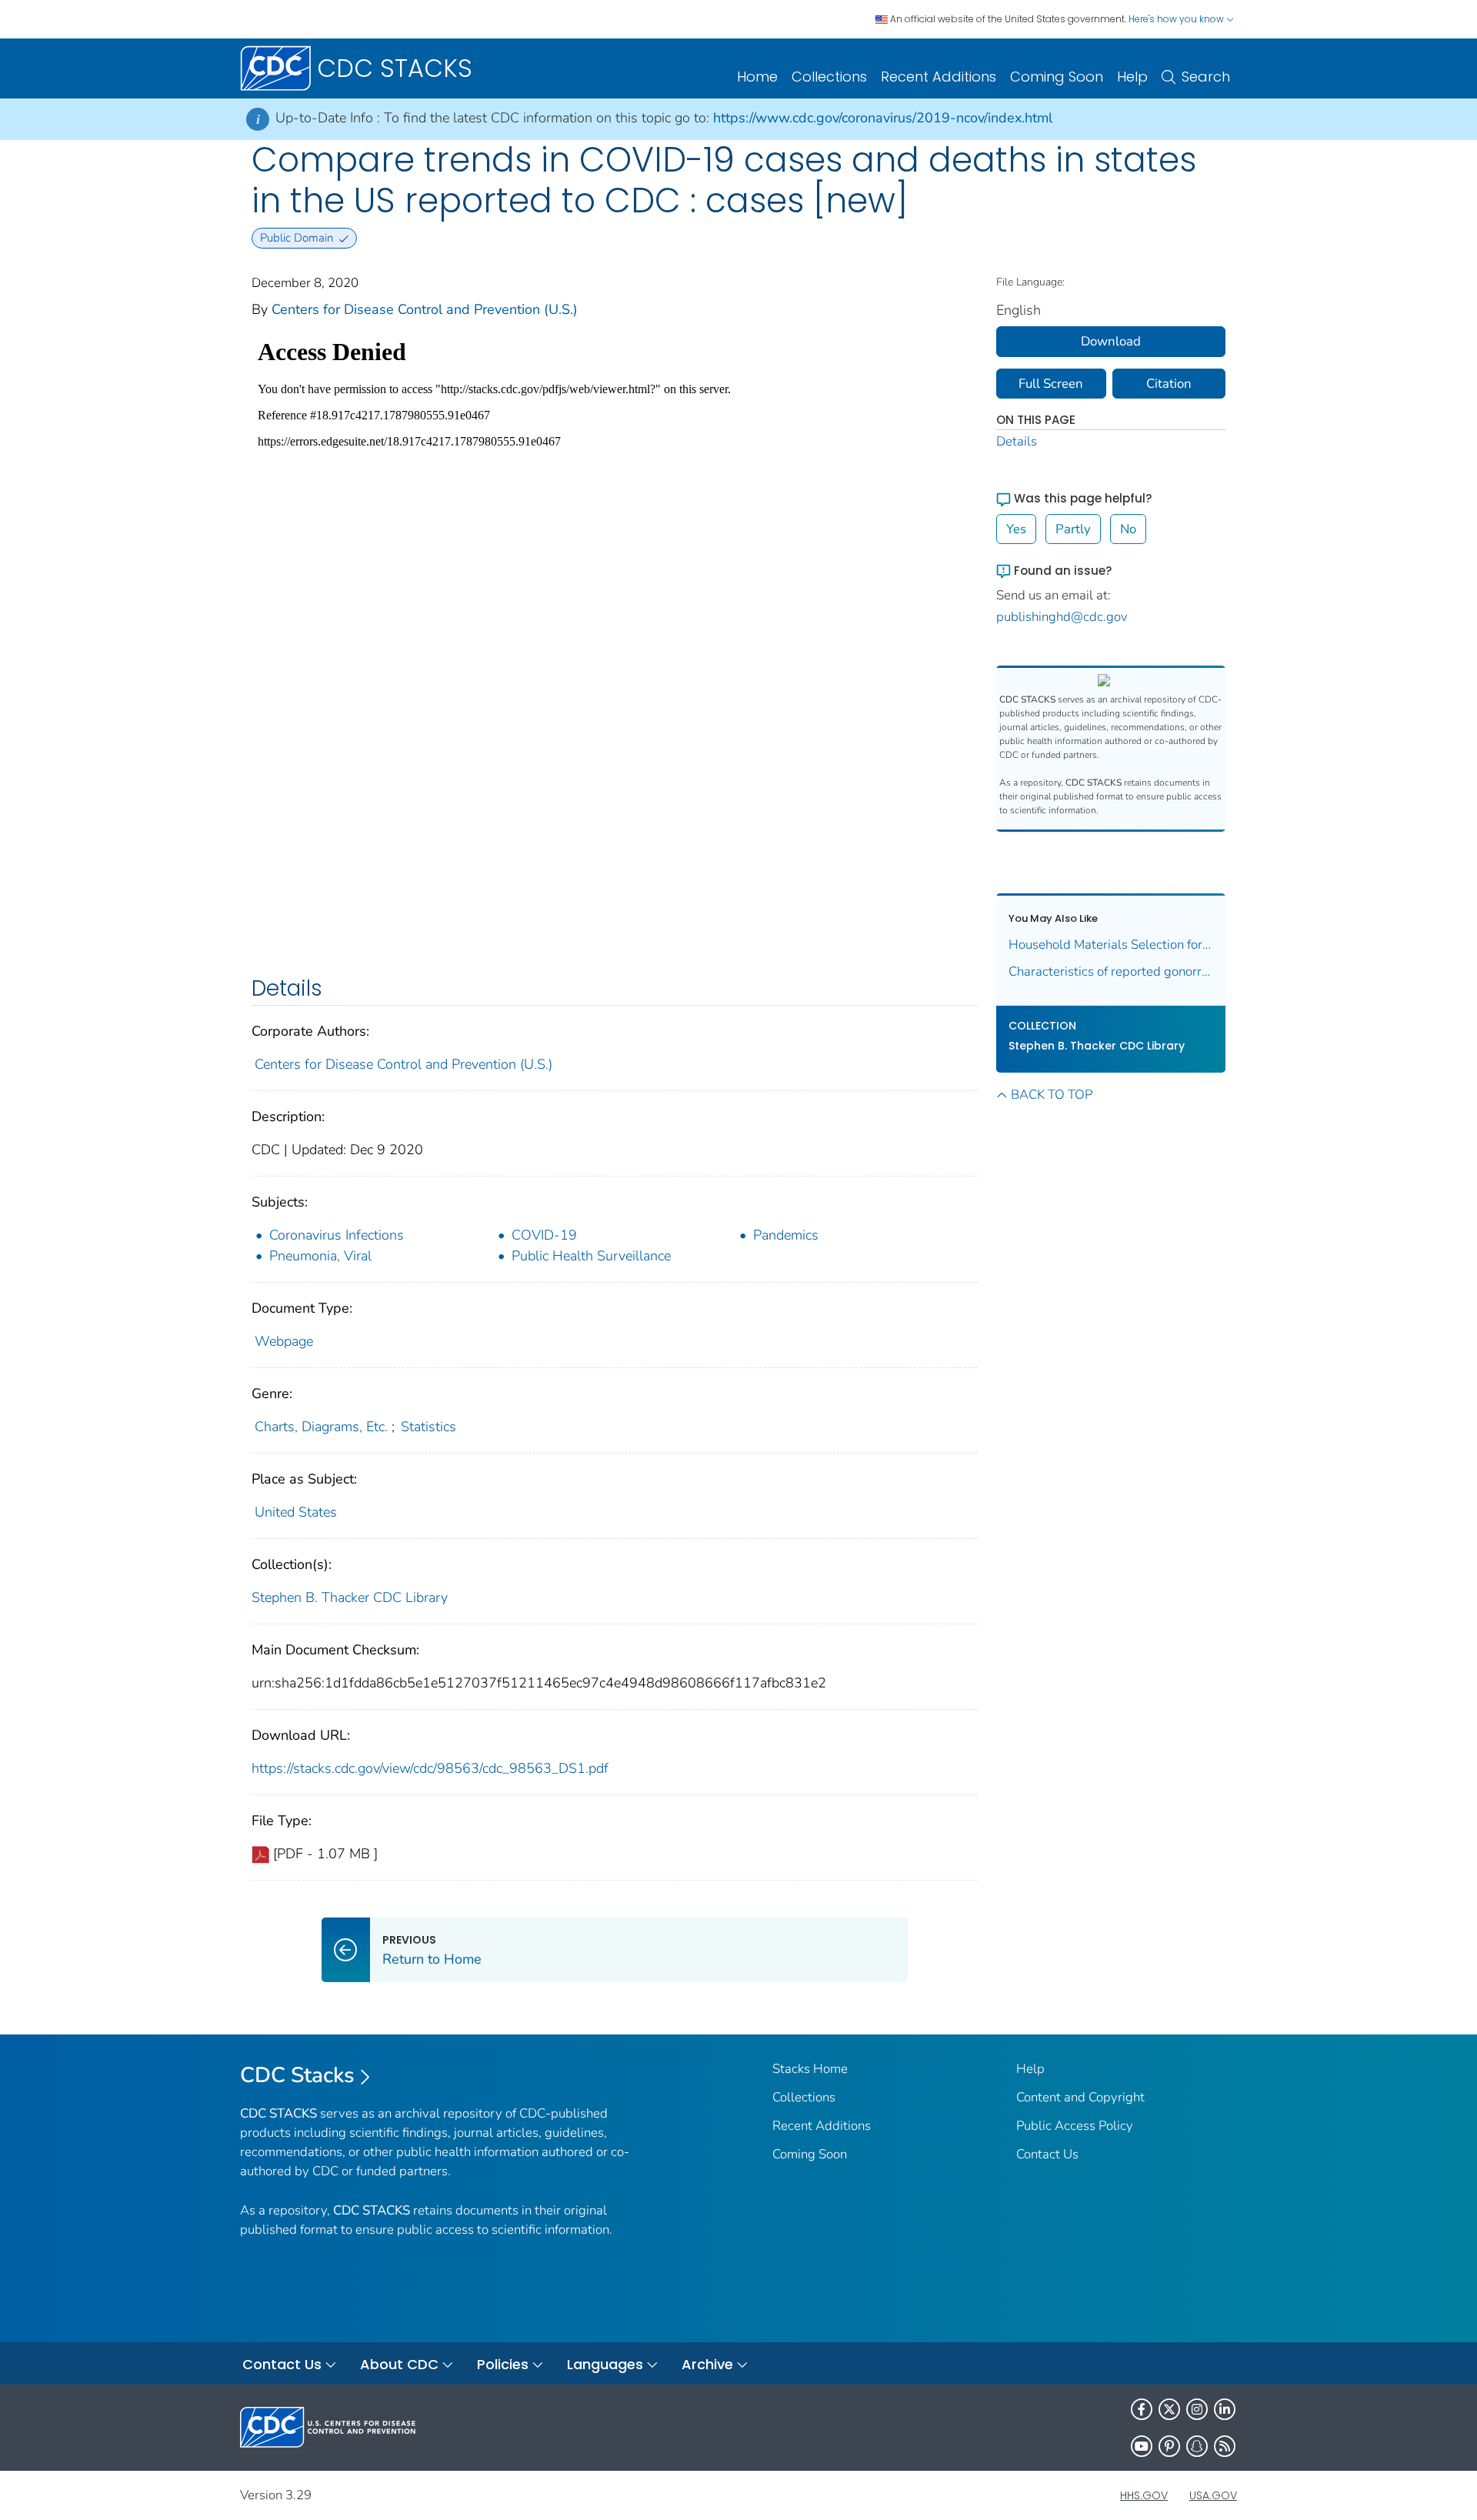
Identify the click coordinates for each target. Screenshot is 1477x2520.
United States (296, 1512)
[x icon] (1169, 2409)
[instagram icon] (1197, 2409)
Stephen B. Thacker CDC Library (350, 1597)
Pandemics (786, 1235)
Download (1111, 341)
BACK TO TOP (1052, 1095)
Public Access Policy (1075, 2126)
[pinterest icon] (1169, 2446)
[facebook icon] (1142, 2409)
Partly (1073, 529)
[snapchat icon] (1197, 2446)
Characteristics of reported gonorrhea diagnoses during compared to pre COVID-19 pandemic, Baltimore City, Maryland (1111, 971)
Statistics (428, 1427)
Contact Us (1047, 2154)
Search (1206, 77)
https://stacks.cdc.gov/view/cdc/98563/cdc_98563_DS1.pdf (430, 1768)
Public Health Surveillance (591, 1256)
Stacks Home (810, 2069)
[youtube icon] (1142, 2446)
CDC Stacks (297, 2075)
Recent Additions (939, 77)
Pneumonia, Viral (320, 1256)
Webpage (284, 1341)
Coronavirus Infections (337, 1235)
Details (1017, 441)
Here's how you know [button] (1177, 19)
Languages (605, 2364)
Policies (503, 2364)
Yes (1016, 529)
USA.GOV (1213, 2495)
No (1128, 529)
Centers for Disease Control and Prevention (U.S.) (425, 309)
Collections (829, 77)
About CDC (399, 2364)
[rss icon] (1225, 2446)
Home (757, 77)
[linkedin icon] (1225, 2409)
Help (1132, 77)
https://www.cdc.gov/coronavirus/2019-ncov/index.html (883, 118)
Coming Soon (1057, 77)
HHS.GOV (1144, 2495)
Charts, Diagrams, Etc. (321, 1427)
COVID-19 (544, 1235)
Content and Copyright (1080, 2097)
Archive (707, 2364)
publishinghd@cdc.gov (1062, 617)
